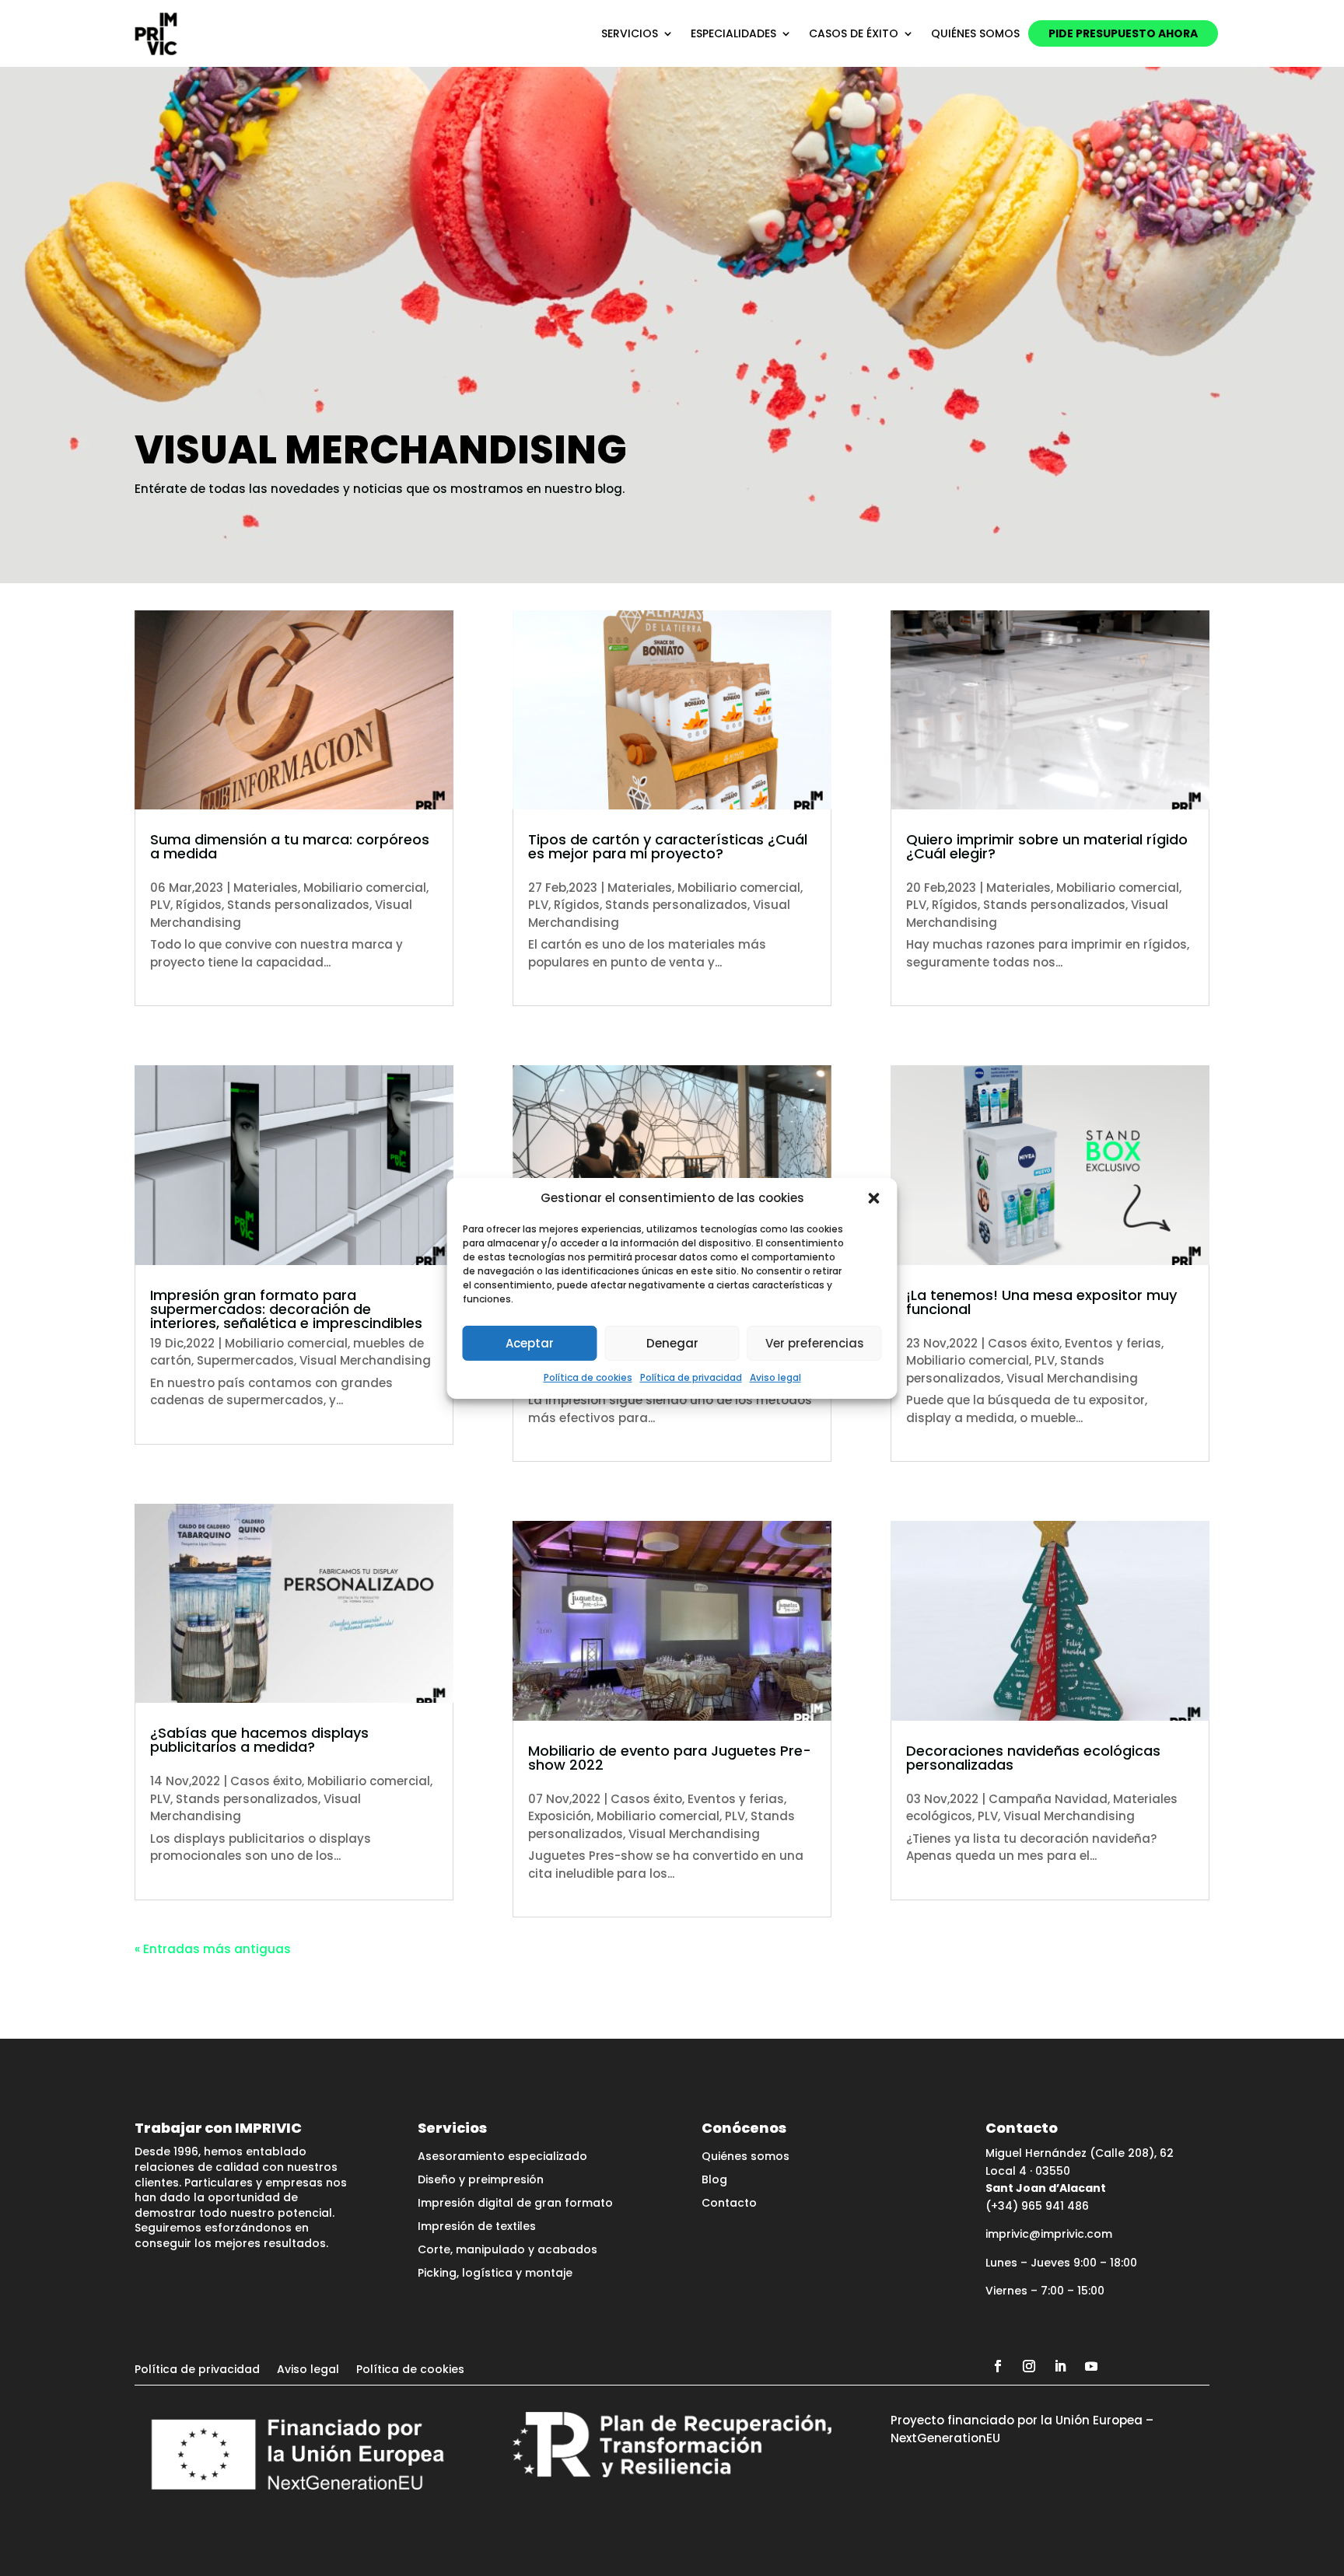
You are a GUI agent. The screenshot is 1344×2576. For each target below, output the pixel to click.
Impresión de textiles (477, 2227)
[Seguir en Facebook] (998, 2366)
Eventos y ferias (736, 1799)
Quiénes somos (975, 33)
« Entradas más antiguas (213, 1949)
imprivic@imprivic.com (1049, 2234)
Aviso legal (775, 1377)
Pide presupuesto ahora (1123, 33)
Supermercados (245, 1360)
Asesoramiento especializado (502, 2157)
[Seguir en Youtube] (1091, 2366)
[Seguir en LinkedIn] (1060, 2366)
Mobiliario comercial (365, 888)
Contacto (729, 2204)
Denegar (672, 1343)
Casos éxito (266, 1781)
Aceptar (530, 1343)
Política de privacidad (691, 1377)
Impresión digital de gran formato (515, 2204)
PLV (160, 905)
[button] (874, 1198)
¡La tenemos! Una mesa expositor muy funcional (1041, 1302)
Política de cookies (588, 1377)
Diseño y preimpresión (481, 2181)
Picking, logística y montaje (495, 2274)
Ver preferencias (815, 1343)
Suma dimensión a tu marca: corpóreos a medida (290, 846)
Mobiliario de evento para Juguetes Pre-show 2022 (670, 1758)
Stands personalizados (298, 905)
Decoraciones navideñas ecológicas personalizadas (1033, 1758)
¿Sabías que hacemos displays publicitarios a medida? (259, 1740)
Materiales (266, 888)
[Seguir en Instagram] (1029, 2366)
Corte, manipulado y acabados (507, 2251)
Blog (714, 2181)
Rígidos (199, 905)
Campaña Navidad (1048, 1799)
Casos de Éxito (854, 33)
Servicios (630, 33)
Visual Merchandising (365, 1360)
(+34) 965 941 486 (1037, 2206)
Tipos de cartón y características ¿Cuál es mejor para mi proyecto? (668, 846)
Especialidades (733, 33)
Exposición (560, 1816)
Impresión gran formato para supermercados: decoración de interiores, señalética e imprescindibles (286, 1309)
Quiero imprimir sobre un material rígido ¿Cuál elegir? (1047, 846)
